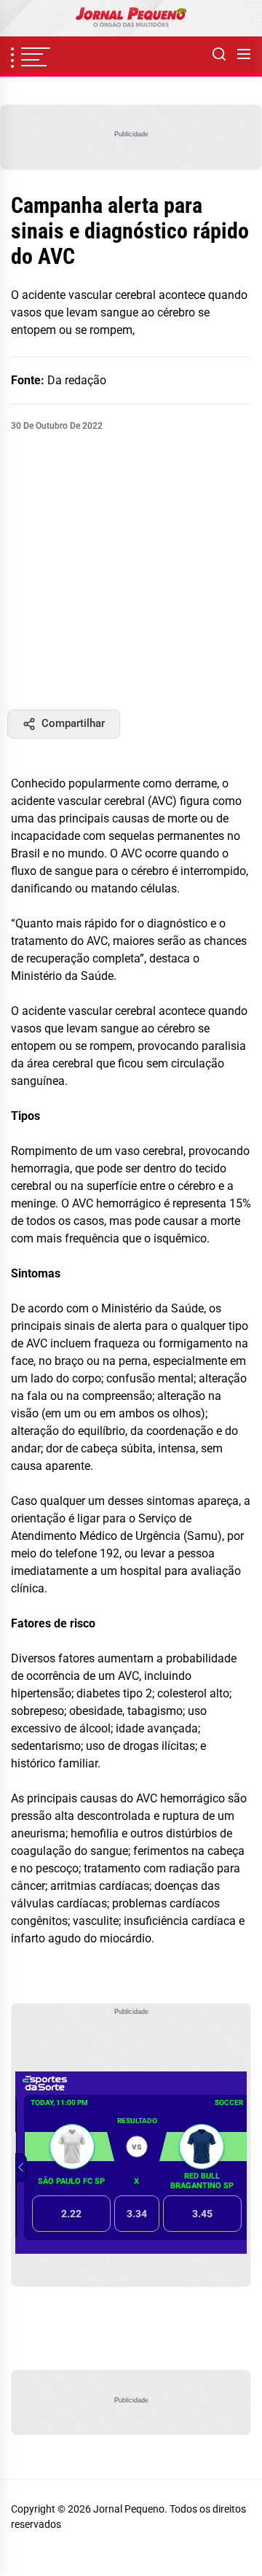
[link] (131, 18)
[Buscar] (219, 55)
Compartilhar (73, 723)
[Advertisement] (131, 571)
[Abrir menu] (244, 55)
